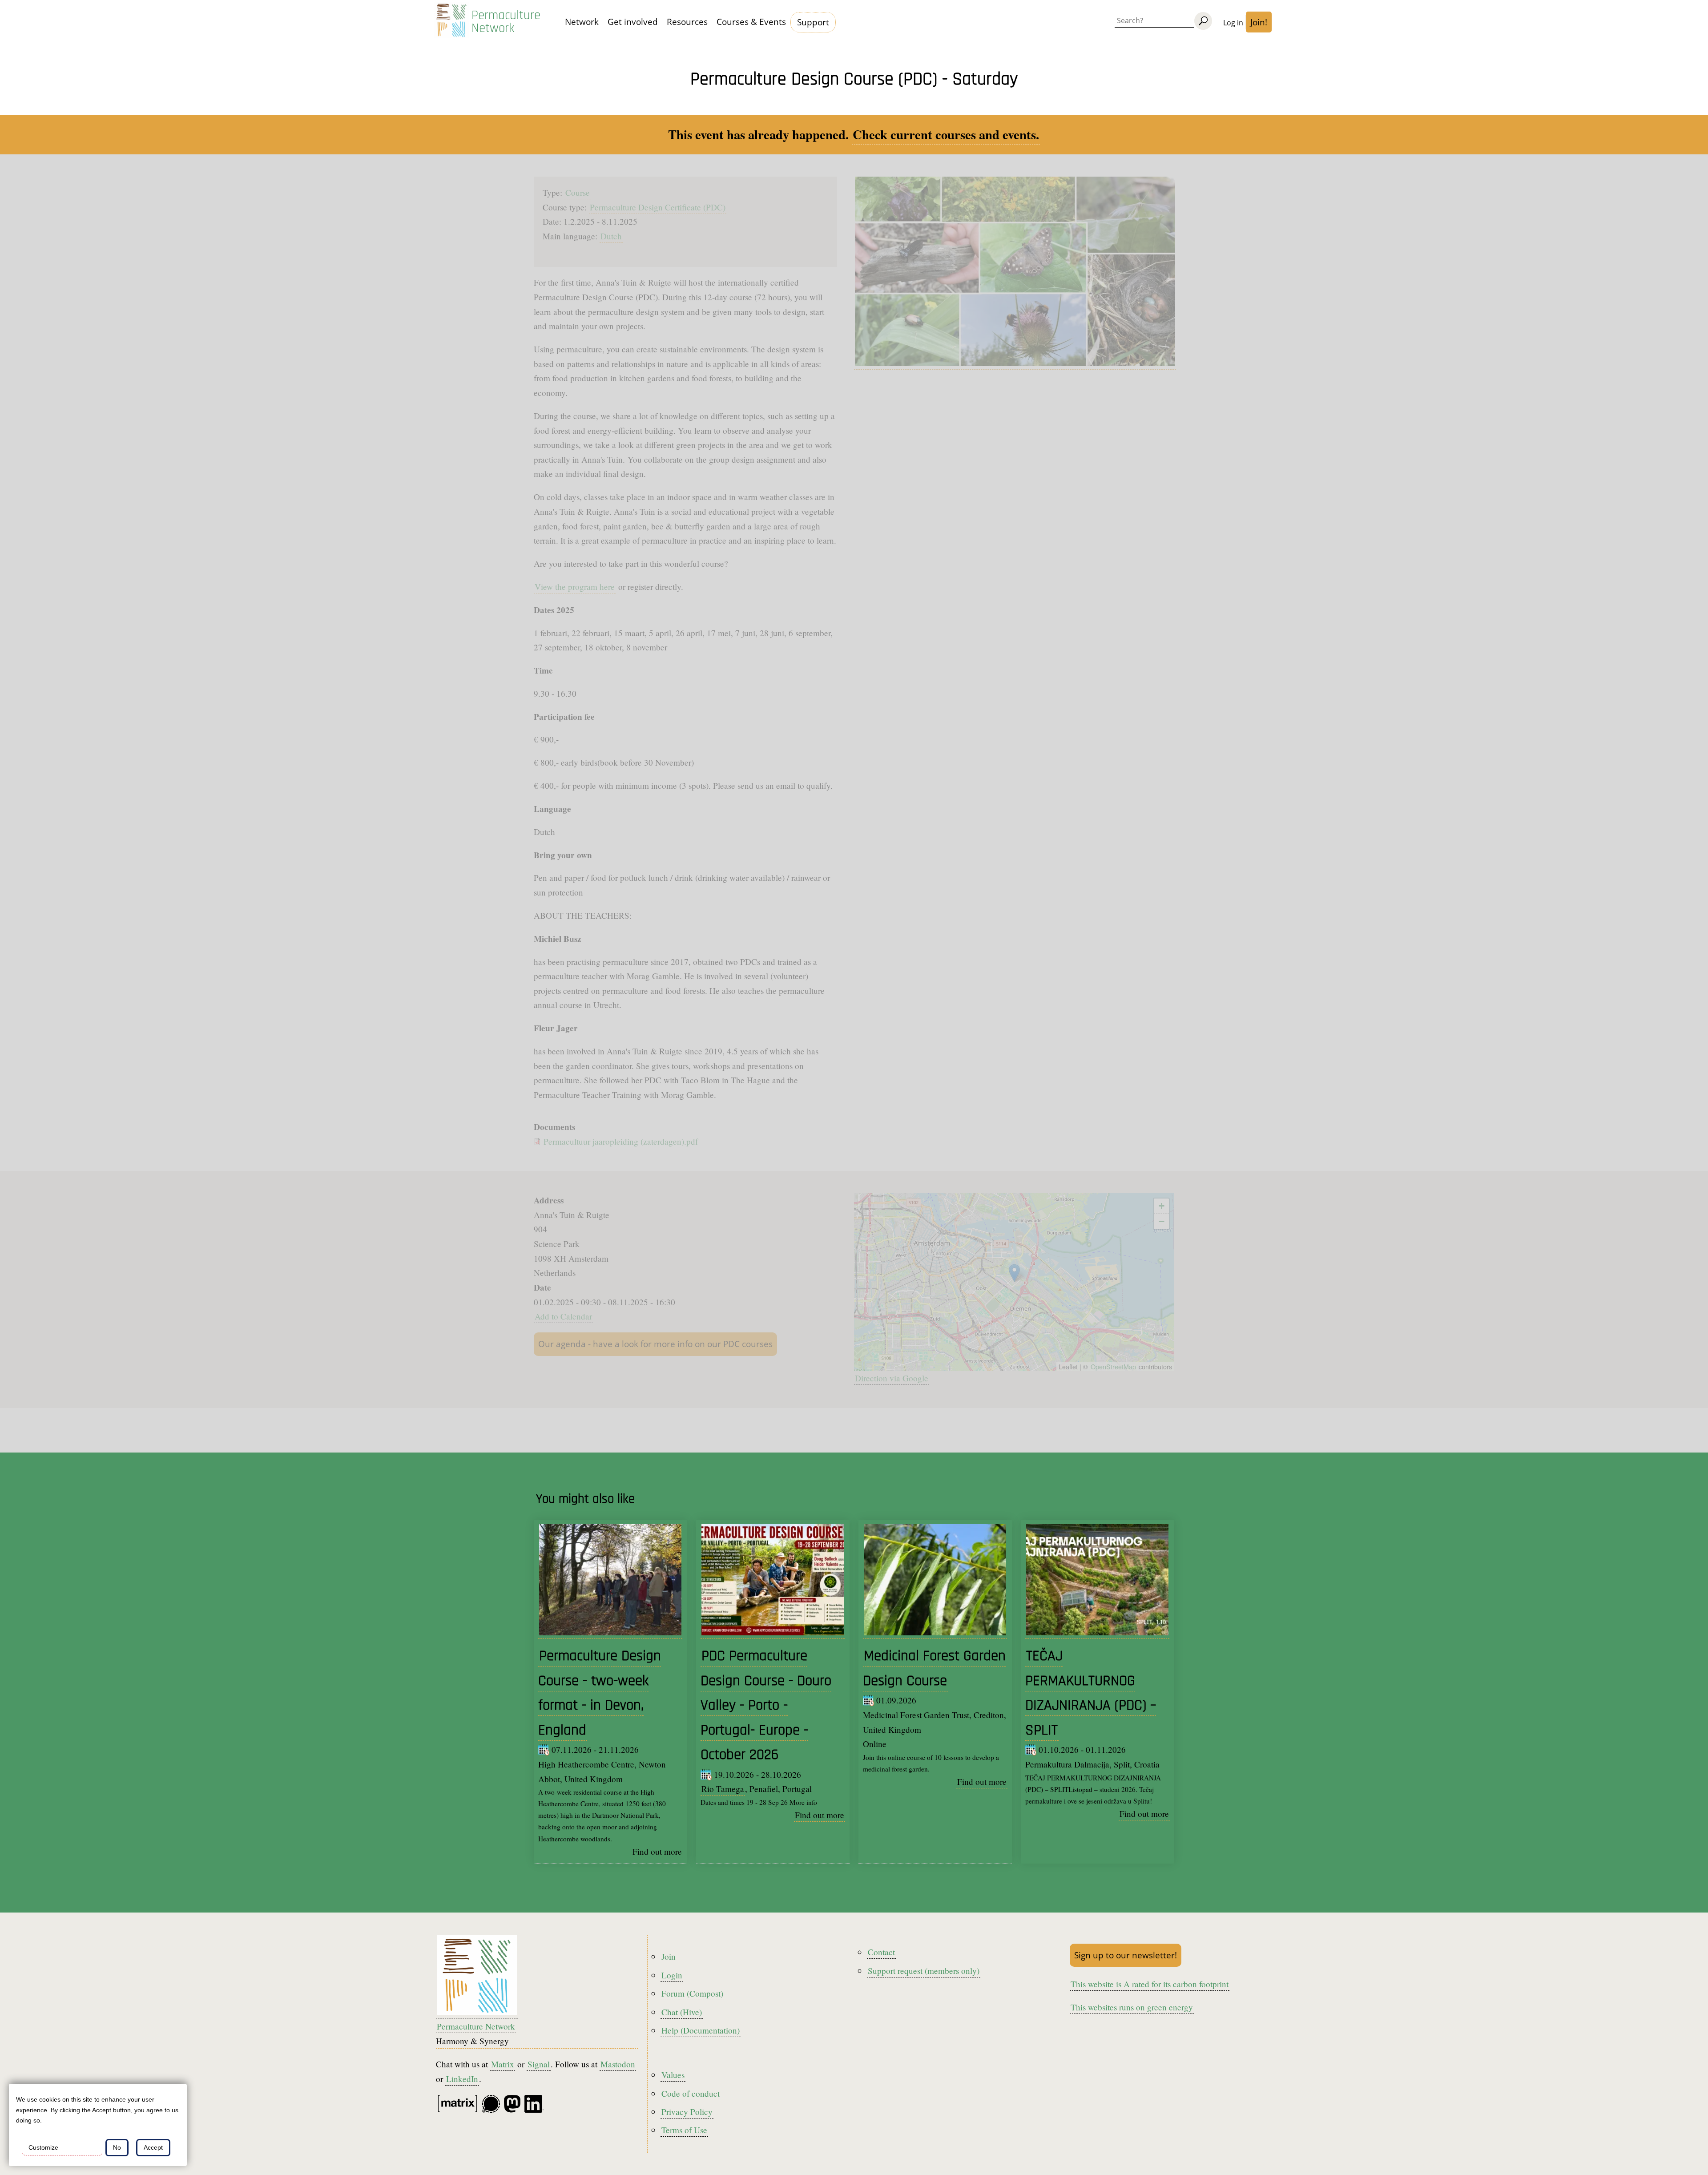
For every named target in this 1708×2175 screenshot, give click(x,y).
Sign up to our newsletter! (1126, 1955)
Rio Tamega (723, 1789)
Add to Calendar (563, 1316)
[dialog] (98, 2125)
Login (672, 1975)
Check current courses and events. (946, 134)
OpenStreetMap (1113, 1366)
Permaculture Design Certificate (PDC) (658, 207)
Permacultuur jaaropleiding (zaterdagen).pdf (621, 1141)
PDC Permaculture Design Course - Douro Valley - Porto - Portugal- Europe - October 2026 (766, 1705)
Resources (687, 22)
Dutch (611, 236)
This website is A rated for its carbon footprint (1150, 1984)
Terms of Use (684, 2130)
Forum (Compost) (692, 1993)
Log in (1233, 23)
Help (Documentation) (701, 2030)
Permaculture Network (506, 22)
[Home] (451, 22)
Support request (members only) (924, 1971)
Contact (881, 1952)
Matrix (503, 2064)
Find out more (657, 1851)
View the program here (575, 587)
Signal (539, 2064)
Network (582, 22)
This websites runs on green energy (1132, 2007)
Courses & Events (751, 22)
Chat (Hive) (682, 2012)
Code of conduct (691, 2093)
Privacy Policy (687, 2112)
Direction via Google (892, 1378)
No (117, 2147)
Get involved (633, 22)
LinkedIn (462, 2079)
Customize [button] (43, 2147)
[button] (1014, 1273)
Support (813, 22)
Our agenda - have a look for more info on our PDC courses (655, 1344)
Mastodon (618, 2064)
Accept (153, 2147)
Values (673, 2075)
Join (669, 1956)
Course (578, 192)
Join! (1259, 22)
